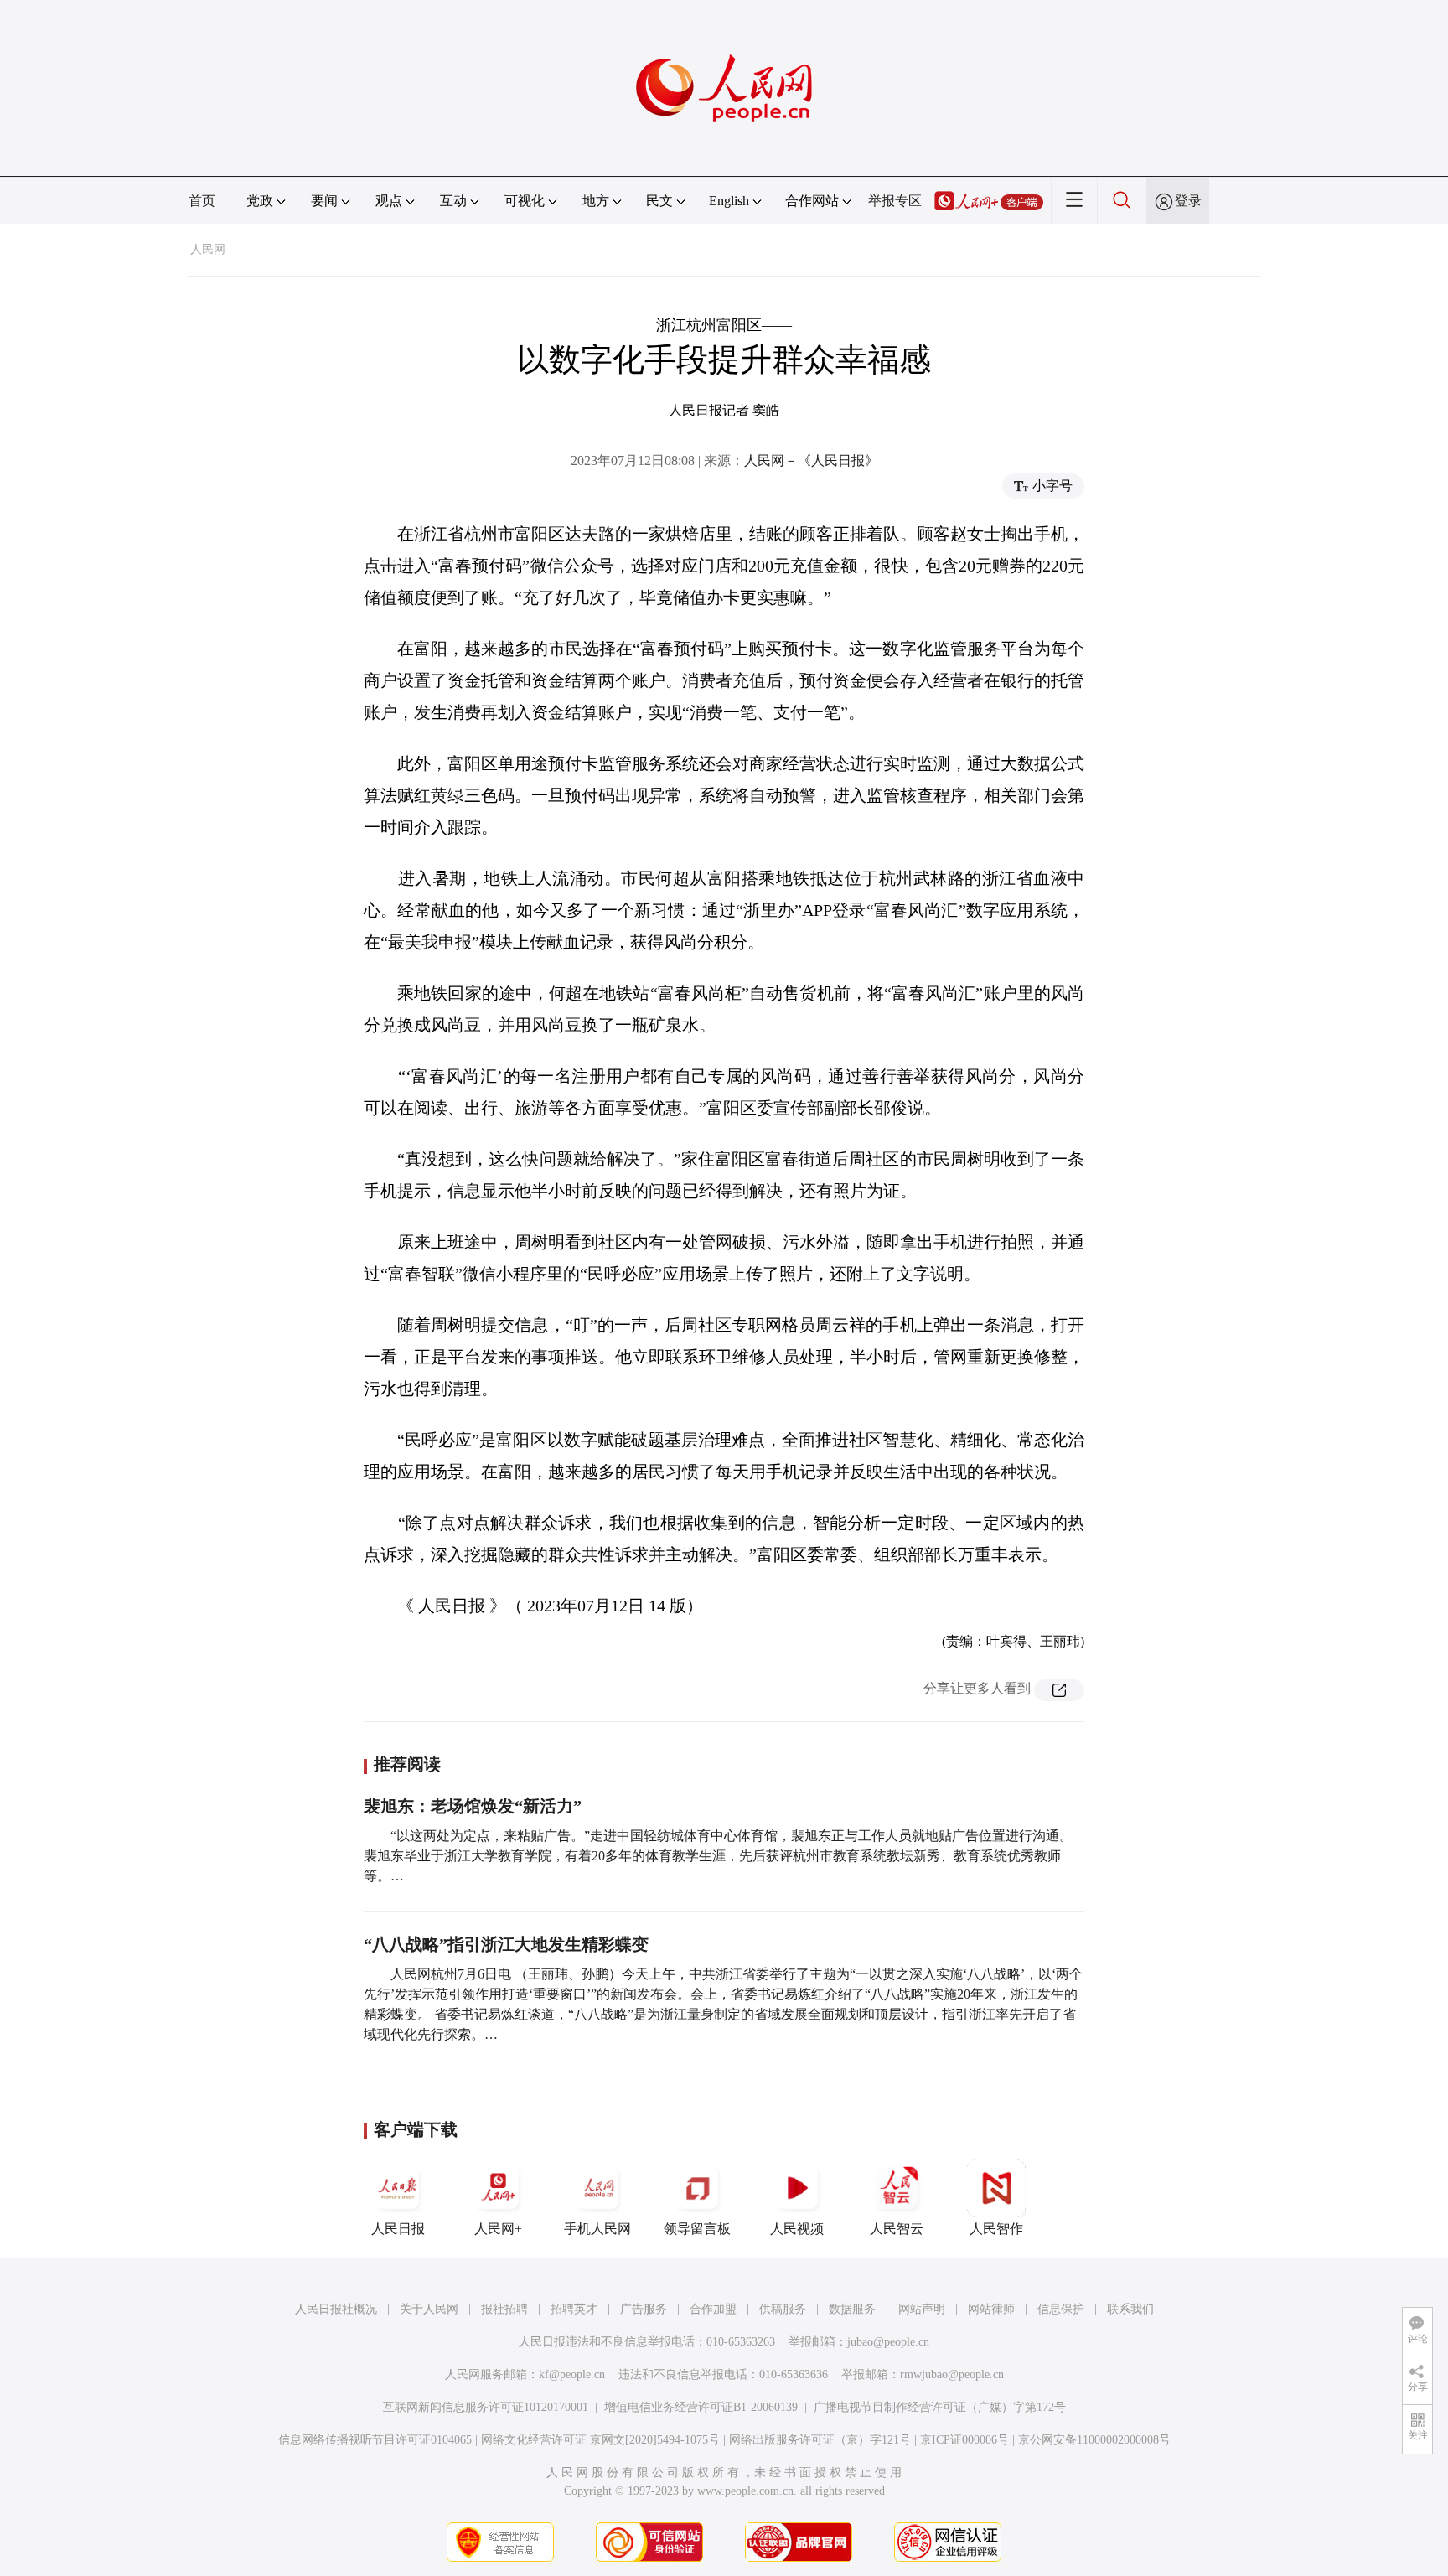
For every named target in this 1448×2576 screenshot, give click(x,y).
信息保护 (1061, 2309)
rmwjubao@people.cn (952, 2374)
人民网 (208, 249)
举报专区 (895, 201)
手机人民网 (597, 2229)
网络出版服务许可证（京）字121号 (820, 2440)
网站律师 (991, 2309)
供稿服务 (783, 2309)
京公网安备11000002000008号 (1094, 2440)
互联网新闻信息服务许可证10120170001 (486, 2407)
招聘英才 (574, 2309)
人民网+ (498, 2229)
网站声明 (922, 2309)
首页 (202, 201)
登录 (1188, 201)
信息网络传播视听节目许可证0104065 (375, 2440)
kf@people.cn (572, 2374)
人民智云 (897, 2229)
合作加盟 (713, 2309)
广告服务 (644, 2309)
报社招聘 (504, 2309)
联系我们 (1130, 2309)
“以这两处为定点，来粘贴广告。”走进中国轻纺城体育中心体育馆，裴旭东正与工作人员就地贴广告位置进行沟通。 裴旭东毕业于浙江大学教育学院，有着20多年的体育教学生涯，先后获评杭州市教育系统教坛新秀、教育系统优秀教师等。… (718, 1856)
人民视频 (797, 2229)
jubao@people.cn (888, 2342)
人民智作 (996, 2229)
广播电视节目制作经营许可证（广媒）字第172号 (940, 2407)
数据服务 (852, 2309)
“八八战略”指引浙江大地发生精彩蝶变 (506, 1944)
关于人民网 (429, 2309)
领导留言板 (697, 2229)
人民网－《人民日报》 (811, 460)
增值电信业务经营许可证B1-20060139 (701, 2407)
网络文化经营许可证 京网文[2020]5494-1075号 (600, 2440)
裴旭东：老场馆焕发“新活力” (473, 1806)
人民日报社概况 (336, 2309)
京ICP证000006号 (964, 2440)
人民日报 (398, 2229)
